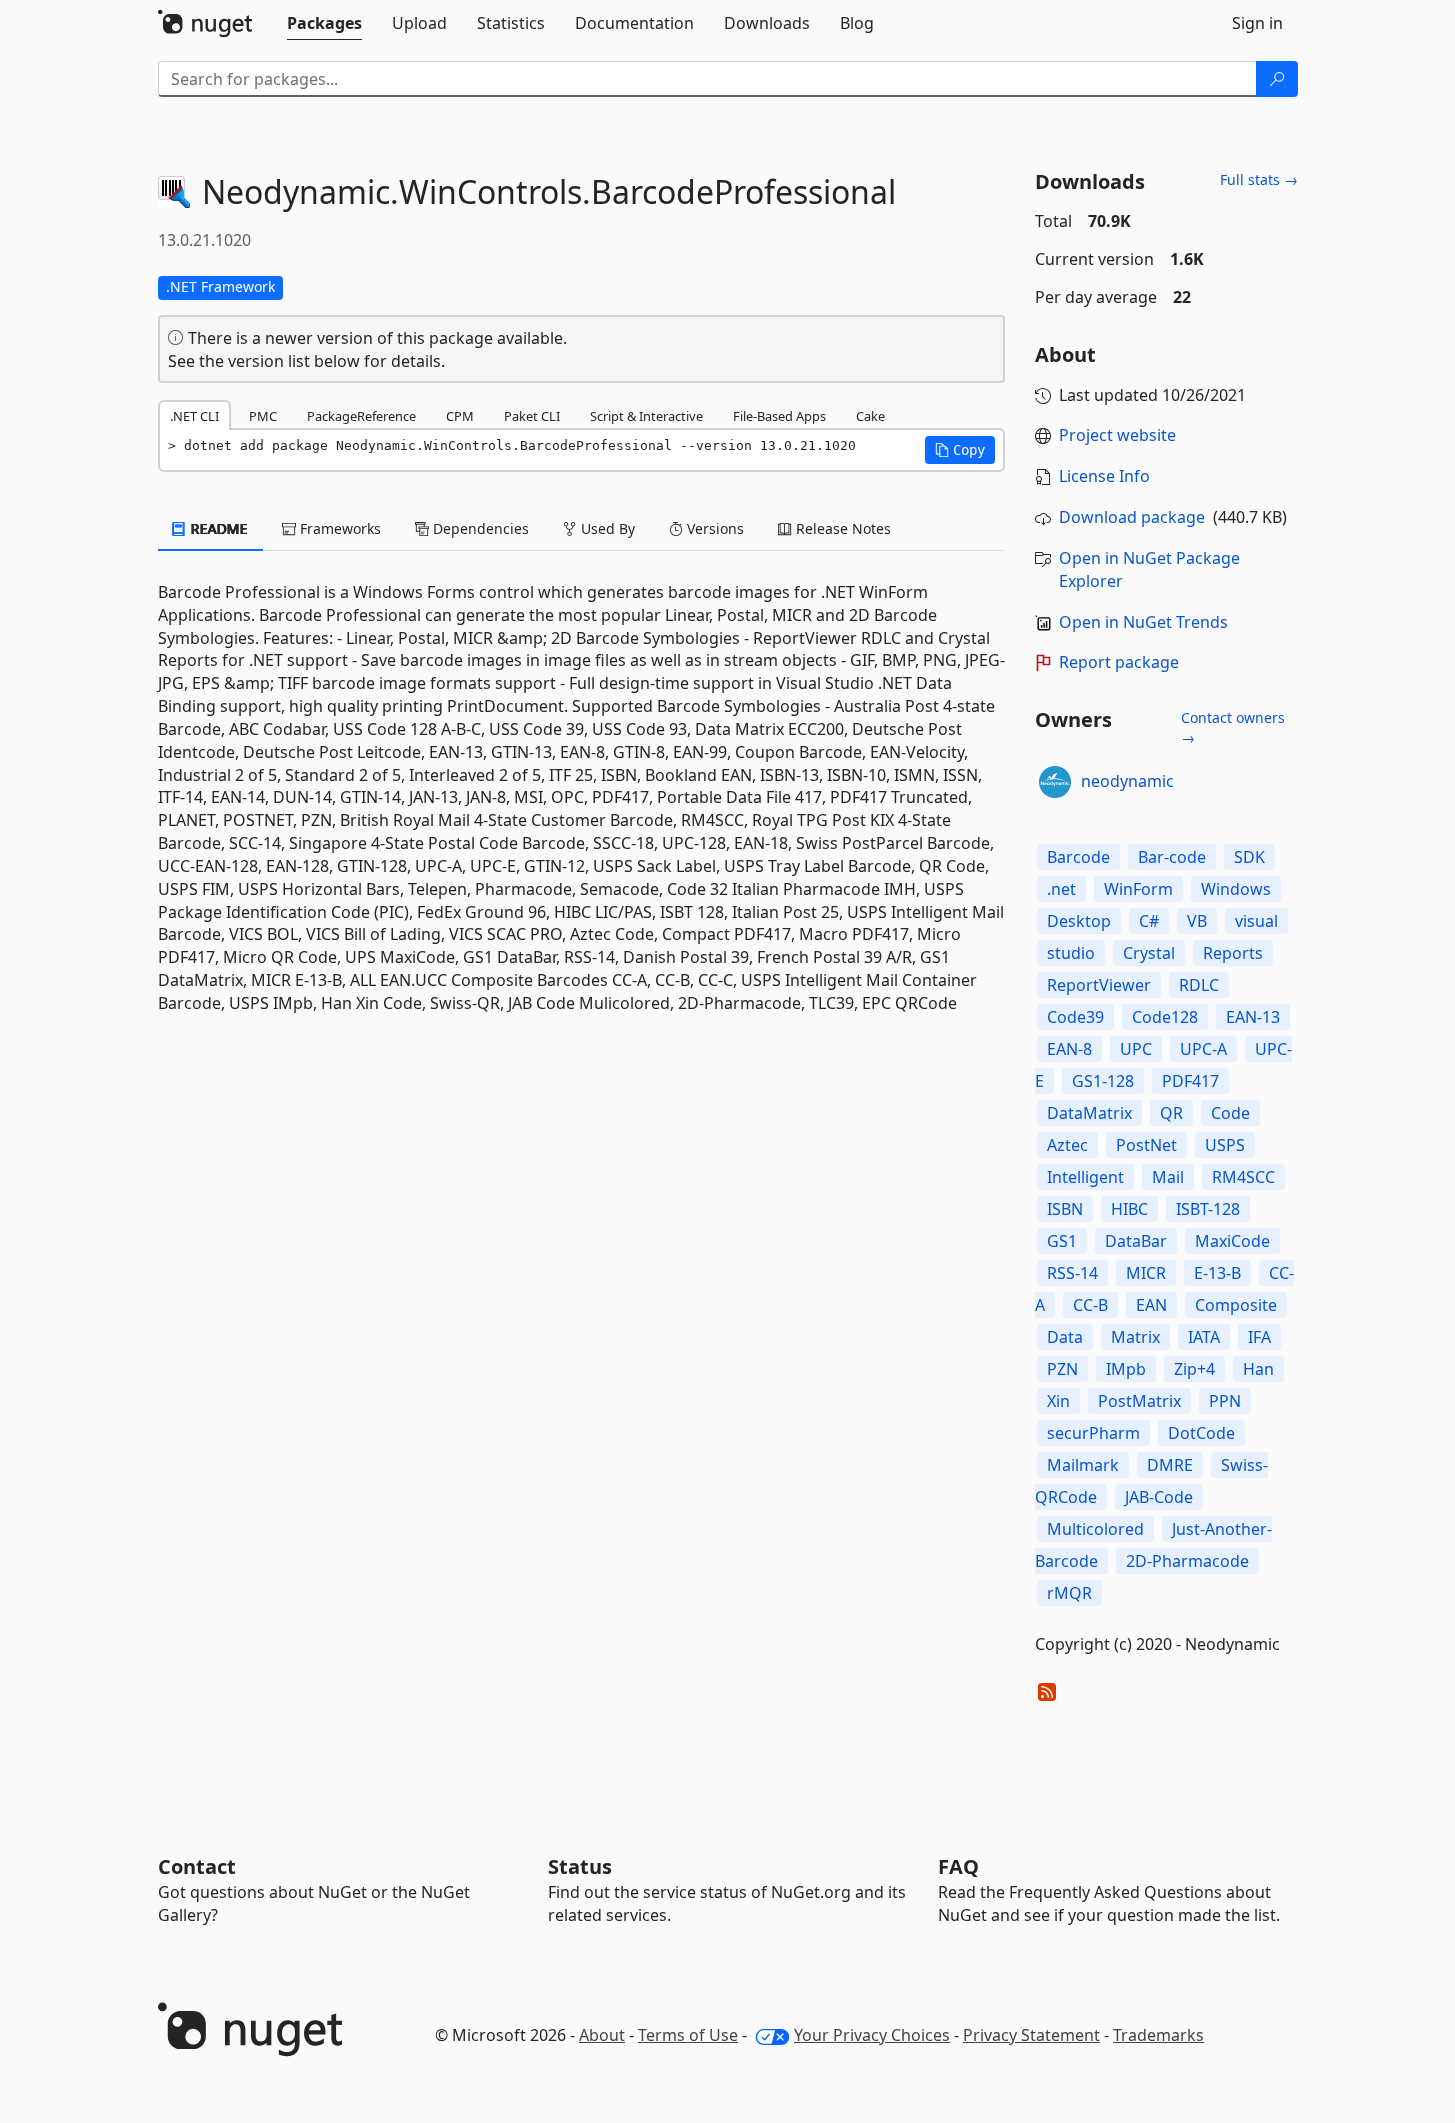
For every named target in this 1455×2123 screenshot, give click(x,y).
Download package (1132, 517)
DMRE (1170, 1465)
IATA (1204, 1337)
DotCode (1201, 1433)
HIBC (1129, 1209)
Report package (1119, 662)
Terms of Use (688, 2035)
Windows (1236, 889)
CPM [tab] (460, 416)
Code (1230, 1113)
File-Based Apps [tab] (779, 416)
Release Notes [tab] (841, 528)
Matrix (1135, 1337)
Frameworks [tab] (338, 528)
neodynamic (1127, 781)
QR (1171, 1113)
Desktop (1079, 921)
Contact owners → (1233, 727)
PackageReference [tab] (361, 416)
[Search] (1277, 79)
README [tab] (217, 528)
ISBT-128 (1208, 1209)
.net (1061, 889)
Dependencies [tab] (479, 528)
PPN (1225, 1401)
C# (1149, 921)
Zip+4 (1194, 1369)
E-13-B (1217, 1273)
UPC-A (1203, 1049)
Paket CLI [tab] (532, 416)
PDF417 (1190, 1081)
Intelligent (1085, 1177)
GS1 (1062, 1241)
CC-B (1090, 1305)
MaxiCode (1232, 1241)
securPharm (1093, 1433)
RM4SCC (1243, 1177)
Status (580, 1866)
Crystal (1149, 953)
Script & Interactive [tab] (646, 416)
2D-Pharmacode (1187, 1561)
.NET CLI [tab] (194, 416)
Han (1258, 1369)
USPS (1225, 1145)
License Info (1104, 476)
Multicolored (1095, 1529)
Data (1065, 1337)
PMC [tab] (263, 416)
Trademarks (1158, 2035)
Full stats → (1259, 179)
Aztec (1067, 1145)
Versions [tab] (713, 528)
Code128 (1165, 1017)
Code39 (1075, 1017)
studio (1071, 953)
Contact (197, 1866)
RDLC (1199, 985)
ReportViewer (1099, 985)
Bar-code (1172, 857)
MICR (1146, 1273)
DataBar (1136, 1241)
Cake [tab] (870, 416)
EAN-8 (1069, 1049)
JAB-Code (1159, 1497)
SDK (1249, 857)
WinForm (1138, 889)
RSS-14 (1072, 1273)
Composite (1236, 1305)
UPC (1136, 1049)
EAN (1151, 1305)
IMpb (1126, 1369)
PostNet (1146, 1145)
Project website (1117, 435)
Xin (1058, 1401)
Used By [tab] (606, 528)
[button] (960, 450)
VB (1197, 921)
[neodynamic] (1055, 782)
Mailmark (1083, 1465)
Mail (1168, 1177)
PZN (1062, 1369)
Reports (1233, 953)
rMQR (1069, 1593)
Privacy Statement (1031, 2035)
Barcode (1078, 857)
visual (1256, 921)
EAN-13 (1253, 1017)
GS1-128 (1103, 1081)
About (602, 2035)
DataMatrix (1089, 1113)
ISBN (1065, 1209)
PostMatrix (1139, 1401)
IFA (1259, 1337)
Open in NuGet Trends (1143, 622)
